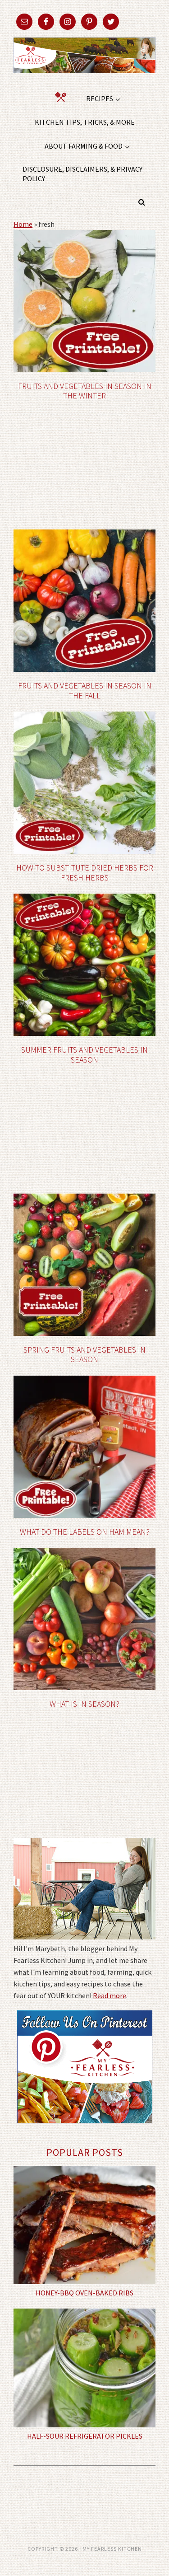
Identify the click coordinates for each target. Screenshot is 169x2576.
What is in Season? (84, 1704)
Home (23, 224)
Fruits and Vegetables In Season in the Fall (85, 691)
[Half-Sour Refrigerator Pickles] (84, 2368)
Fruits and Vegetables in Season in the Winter (85, 391)
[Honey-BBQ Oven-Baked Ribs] (84, 2225)
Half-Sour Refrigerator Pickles (85, 2436)
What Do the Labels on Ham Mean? (85, 1532)
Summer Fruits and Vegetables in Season (84, 1055)
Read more (110, 1995)
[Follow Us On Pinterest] (85, 2130)
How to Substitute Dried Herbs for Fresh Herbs (85, 873)
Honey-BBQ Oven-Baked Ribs (84, 2293)
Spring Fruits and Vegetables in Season (84, 1355)
